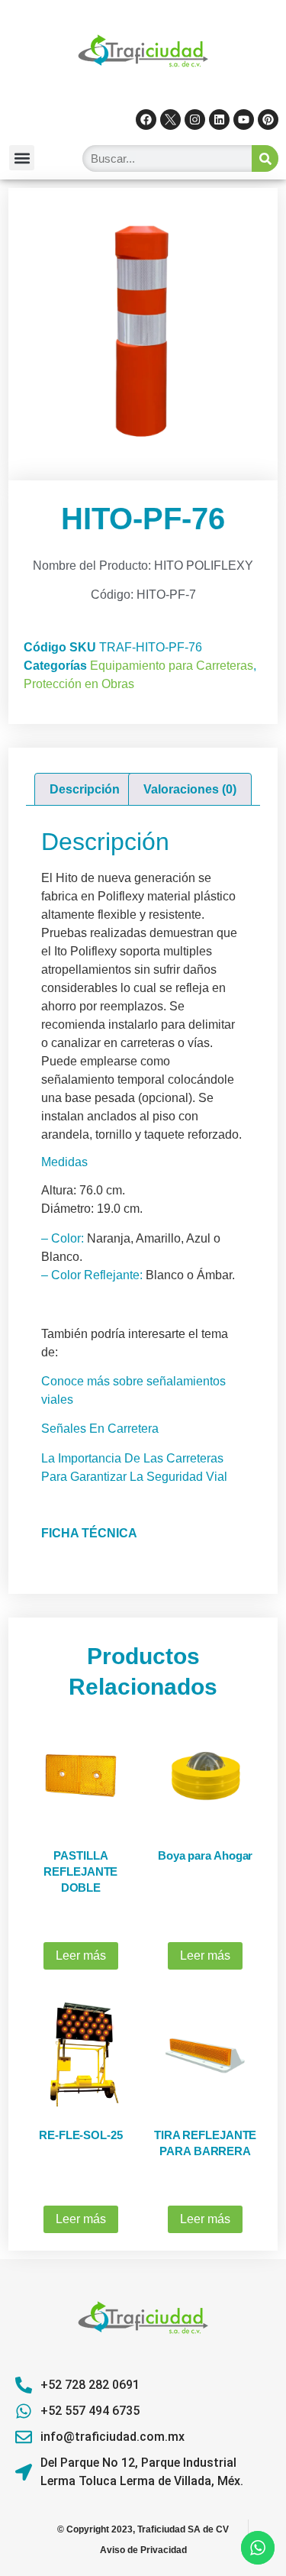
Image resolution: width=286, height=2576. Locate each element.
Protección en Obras (79, 684)
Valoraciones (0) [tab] (190, 789)
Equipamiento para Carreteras (172, 666)
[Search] (265, 158)
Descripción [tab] (85, 789)
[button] (22, 158)
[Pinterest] (268, 120)
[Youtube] (244, 120)
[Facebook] (146, 120)
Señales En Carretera (100, 1429)
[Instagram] (195, 120)
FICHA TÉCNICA (89, 1533)
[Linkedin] (219, 120)
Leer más (81, 1955)
